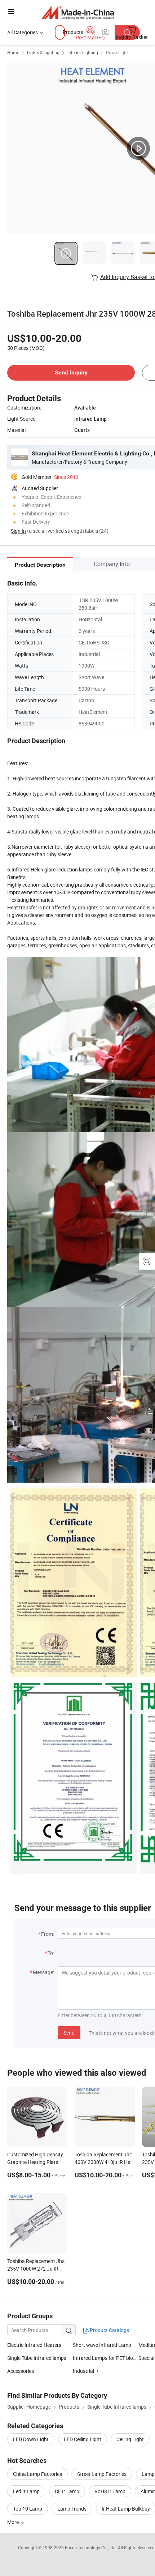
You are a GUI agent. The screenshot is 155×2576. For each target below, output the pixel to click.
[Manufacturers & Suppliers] (78, 12)
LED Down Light (31, 2439)
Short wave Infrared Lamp (102, 2345)
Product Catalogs (109, 2330)
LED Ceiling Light (83, 2439)
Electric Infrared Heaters (34, 2345)
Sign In (18, 531)
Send (69, 2033)
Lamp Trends (72, 2509)
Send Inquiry (71, 372)
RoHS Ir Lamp (110, 2491)
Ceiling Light (130, 2439)
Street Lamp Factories (102, 2474)
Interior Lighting (83, 52)
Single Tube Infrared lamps (37, 2358)
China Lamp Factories (37, 2474)
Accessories (21, 2371)
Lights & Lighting (43, 52)
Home (13, 52)
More (14, 2522)
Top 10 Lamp (28, 2509)
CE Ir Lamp (67, 2491)
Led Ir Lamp (26, 2491)
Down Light (117, 52)
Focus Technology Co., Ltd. (91, 2547)
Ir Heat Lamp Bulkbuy (126, 2509)
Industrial (83, 2371)
